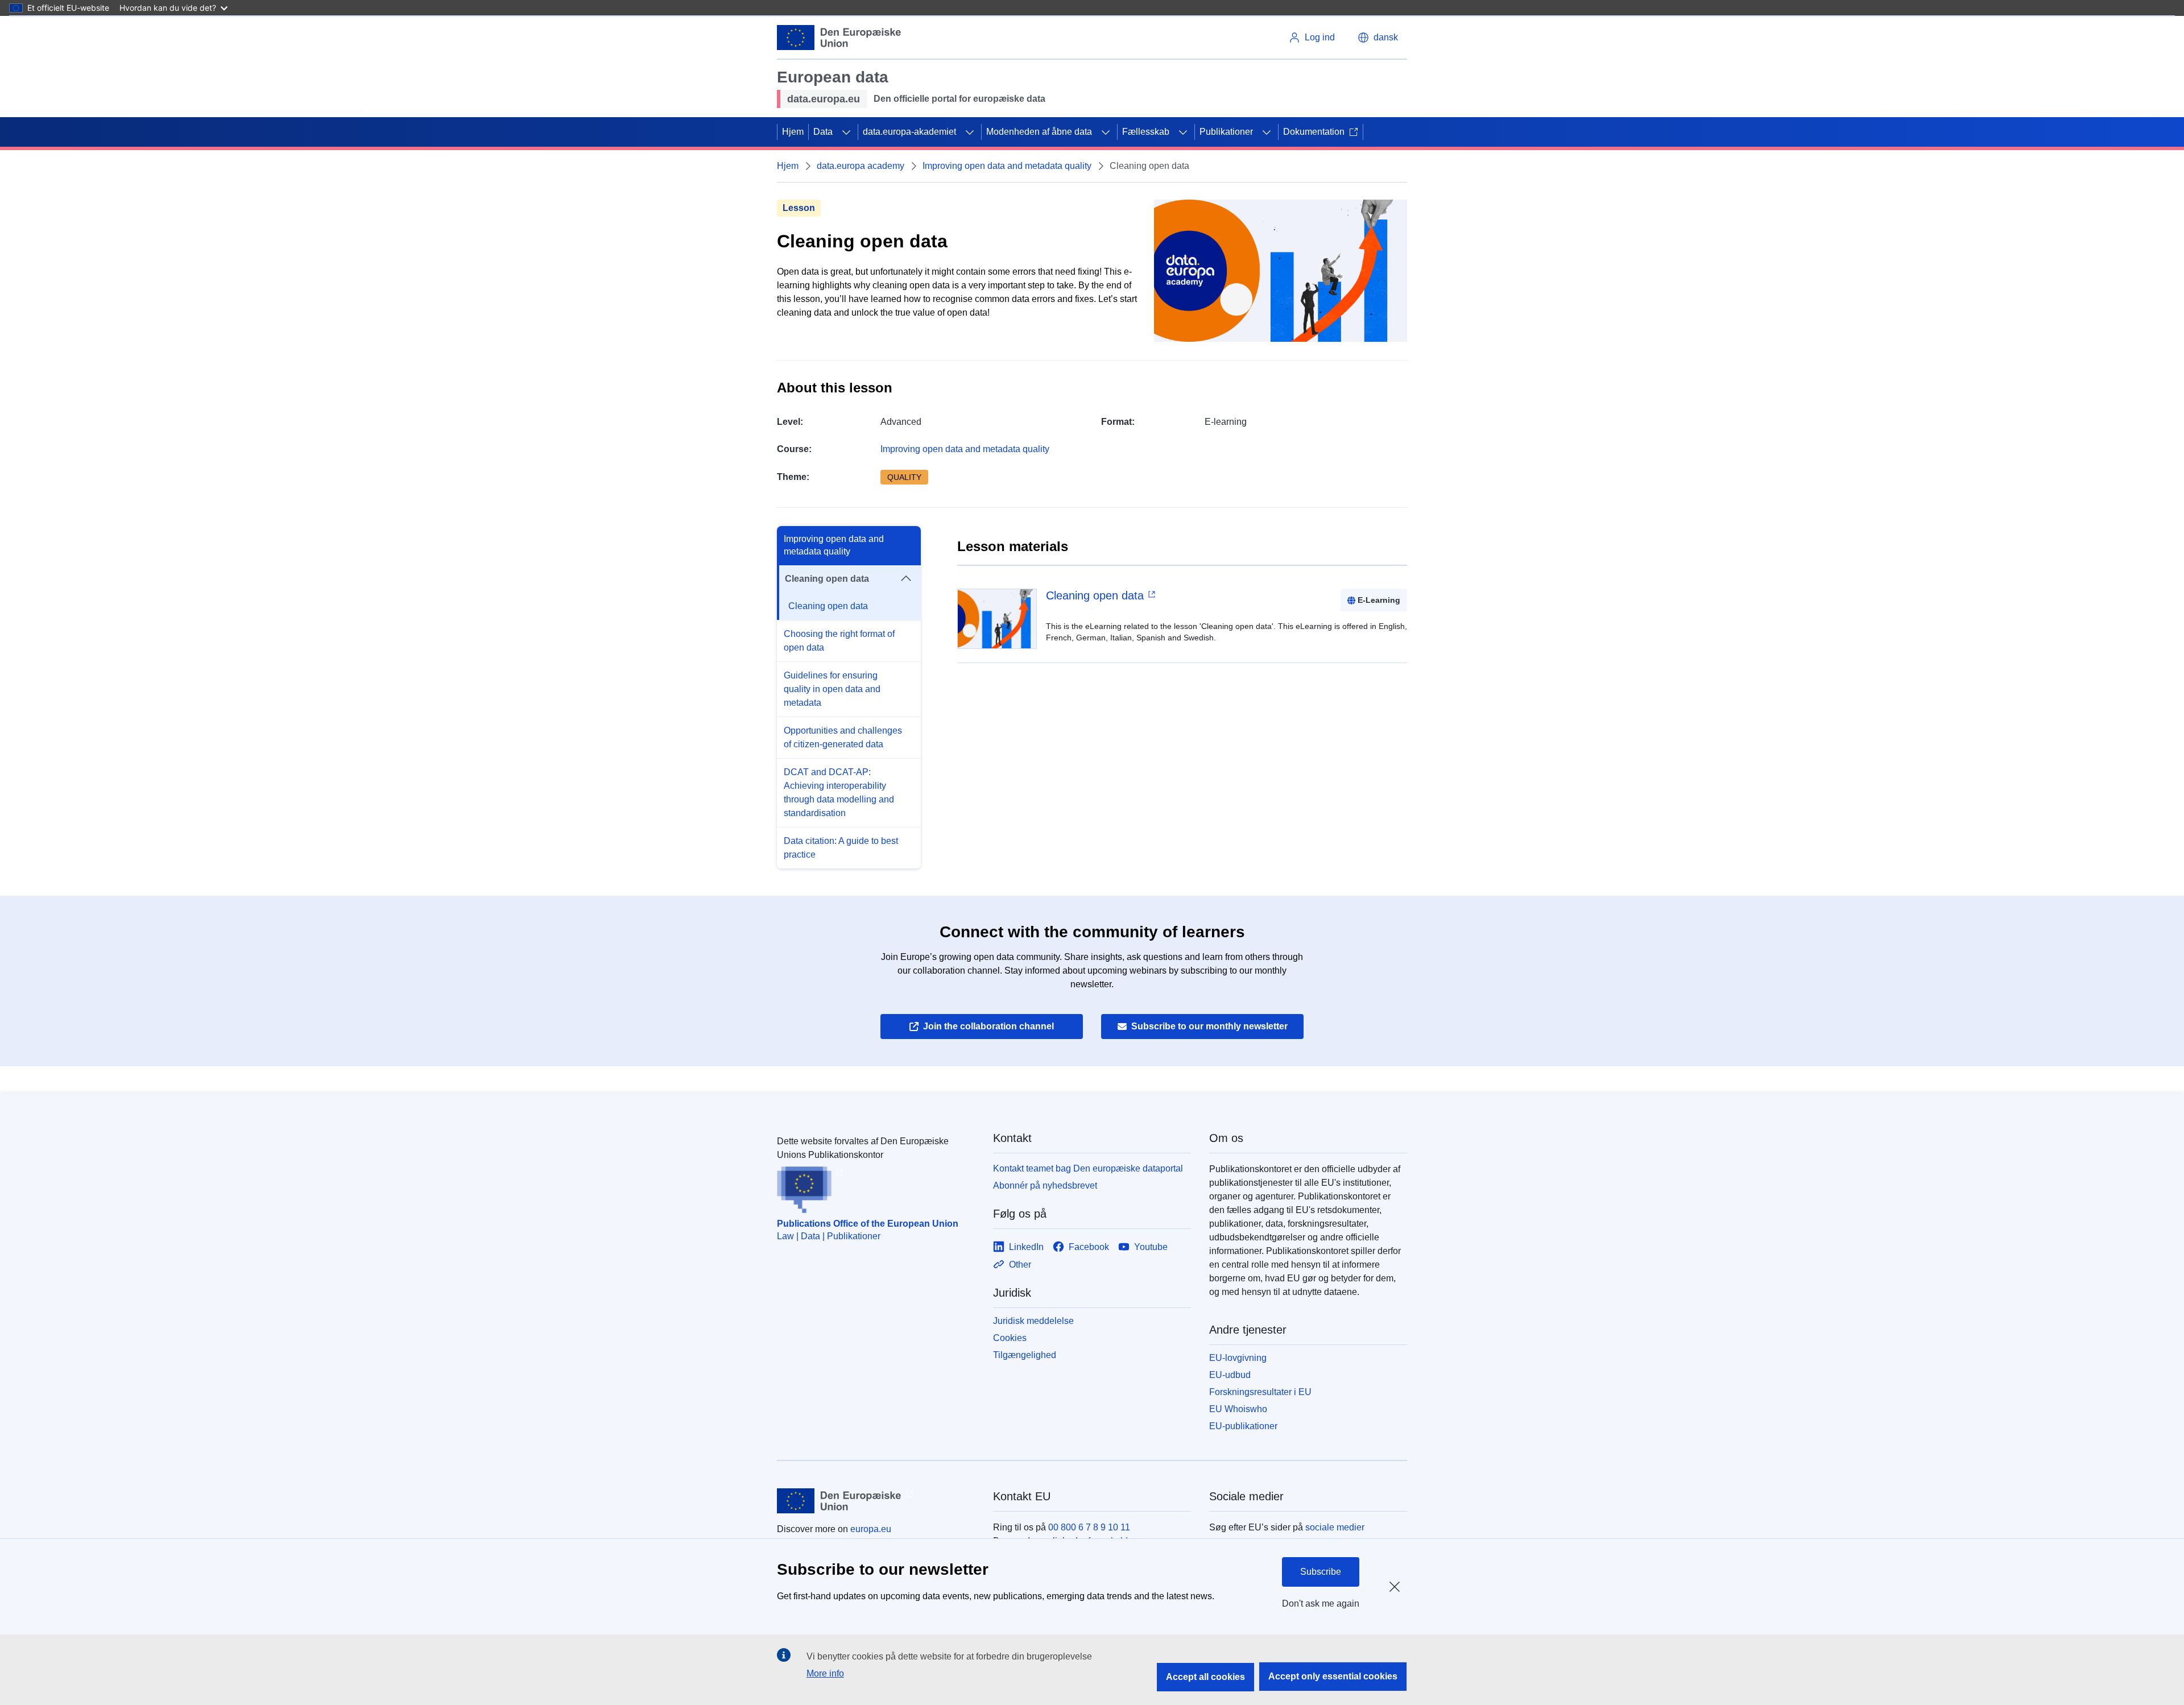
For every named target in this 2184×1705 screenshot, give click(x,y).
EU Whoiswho (1238, 1409)
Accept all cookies (1205, 1677)
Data (823, 132)
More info (825, 1673)
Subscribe (1321, 1572)
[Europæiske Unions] (839, 38)
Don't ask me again (1321, 1603)
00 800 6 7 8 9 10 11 (1089, 1527)
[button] (1378, 38)
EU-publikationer (1243, 1426)
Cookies (1010, 1338)
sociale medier (1335, 1527)
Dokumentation (1314, 132)
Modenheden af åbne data (1039, 132)
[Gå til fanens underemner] (846, 132)
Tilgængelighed (1025, 1355)
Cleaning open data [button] (827, 579)
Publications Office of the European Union (868, 1224)
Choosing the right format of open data (839, 641)
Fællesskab (1146, 132)
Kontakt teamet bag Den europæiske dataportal (1088, 1168)
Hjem (793, 132)
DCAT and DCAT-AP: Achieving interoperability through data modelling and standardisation (839, 793)
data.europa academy (861, 166)
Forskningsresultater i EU (1260, 1392)
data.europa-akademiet (909, 132)
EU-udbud (1230, 1375)
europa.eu (871, 1529)
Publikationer (1226, 132)
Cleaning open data (828, 606)
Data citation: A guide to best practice (841, 848)
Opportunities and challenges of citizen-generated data (843, 737)
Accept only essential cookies (1333, 1676)
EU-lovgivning (1238, 1358)
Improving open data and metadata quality (1007, 166)
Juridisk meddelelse (1033, 1321)
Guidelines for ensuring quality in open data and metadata (832, 689)
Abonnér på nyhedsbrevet (1045, 1185)
